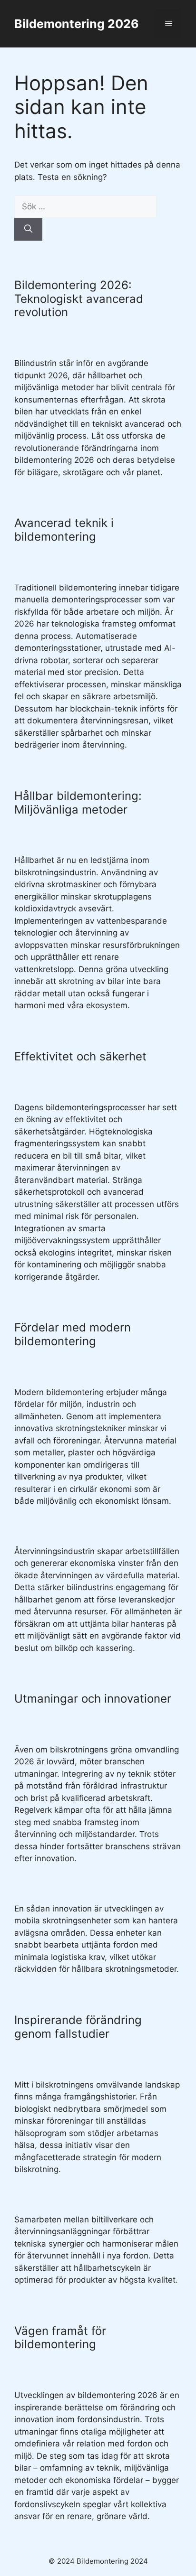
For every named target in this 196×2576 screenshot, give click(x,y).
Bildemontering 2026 (77, 24)
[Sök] (28, 229)
